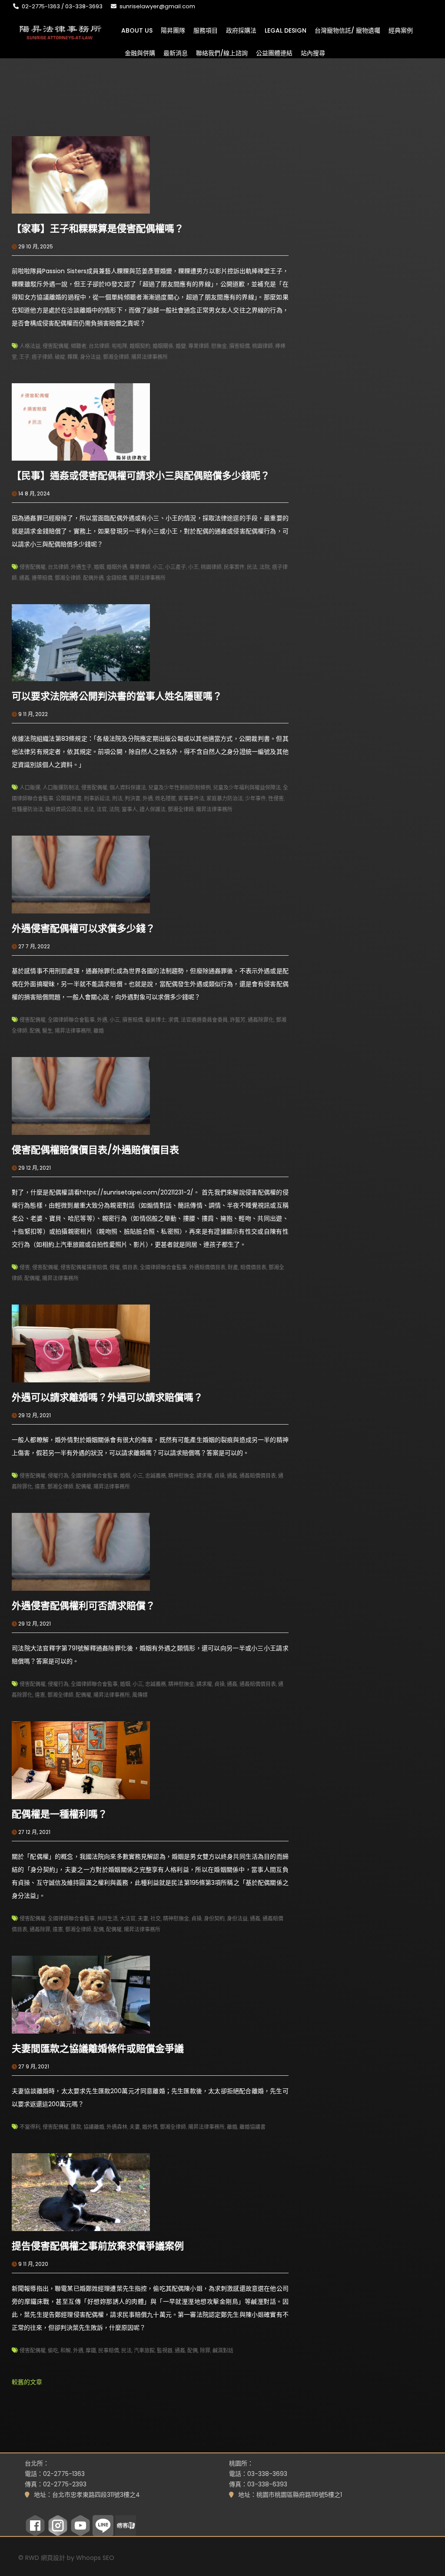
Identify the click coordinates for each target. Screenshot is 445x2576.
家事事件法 (191, 798)
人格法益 (30, 346)
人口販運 (30, 788)
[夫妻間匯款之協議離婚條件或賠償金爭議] (81, 1994)
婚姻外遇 (117, 567)
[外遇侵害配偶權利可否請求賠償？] (81, 1551)
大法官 (128, 1919)
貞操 (219, 1476)
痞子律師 (42, 357)
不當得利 (30, 2127)
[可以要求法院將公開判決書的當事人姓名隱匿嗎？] (81, 642)
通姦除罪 (40, 1929)
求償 (173, 1020)
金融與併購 (140, 53)
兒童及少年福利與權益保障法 (247, 788)
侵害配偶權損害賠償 (84, 1267)
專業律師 (199, 346)
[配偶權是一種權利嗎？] (81, 1760)
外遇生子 (81, 567)
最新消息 (176, 53)
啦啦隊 (120, 346)
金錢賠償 (116, 578)
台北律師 (99, 346)
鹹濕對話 (223, 2350)
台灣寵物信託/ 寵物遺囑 (347, 30)
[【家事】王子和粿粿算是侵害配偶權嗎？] (81, 174)
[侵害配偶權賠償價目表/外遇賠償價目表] (81, 1095)
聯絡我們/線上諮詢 (222, 53)
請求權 (204, 1476)
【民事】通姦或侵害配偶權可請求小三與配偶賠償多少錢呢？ (141, 476)
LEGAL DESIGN (286, 30)
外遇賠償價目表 (207, 1267)
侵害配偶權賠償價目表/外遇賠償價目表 (95, 1150)
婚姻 (99, 567)
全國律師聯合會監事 (71, 1020)
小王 (193, 567)
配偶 (35, 1031)
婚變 (181, 346)
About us (137, 30)
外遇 (148, 798)
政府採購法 (241, 30)
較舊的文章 (27, 2382)
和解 (66, 2350)
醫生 (47, 1031)
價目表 (130, 1267)
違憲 (40, 1487)
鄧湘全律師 (116, 357)
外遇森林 (117, 2127)
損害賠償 (239, 346)
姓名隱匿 (166, 798)
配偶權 (32, 1278)
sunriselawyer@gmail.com (157, 6)
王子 (24, 357)
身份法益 (237, 1919)
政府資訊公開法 (63, 809)
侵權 (115, 1267)
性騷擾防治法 (27, 809)
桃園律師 (262, 346)
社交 (156, 1919)
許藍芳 (238, 1020)
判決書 (133, 798)
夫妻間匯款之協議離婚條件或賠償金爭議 (98, 2049)
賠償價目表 (253, 1267)
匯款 (76, 2127)
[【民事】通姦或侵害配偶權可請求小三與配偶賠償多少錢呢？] (81, 422)
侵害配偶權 (56, 346)
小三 (158, 567)
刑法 (117, 798)
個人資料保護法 (128, 788)
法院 (265, 567)
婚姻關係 (163, 346)
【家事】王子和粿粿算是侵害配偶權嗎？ (98, 229)
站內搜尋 (313, 53)
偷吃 (53, 2350)
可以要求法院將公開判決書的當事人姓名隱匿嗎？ (117, 696)
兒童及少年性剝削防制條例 (179, 788)
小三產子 (176, 567)
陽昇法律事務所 (149, 357)
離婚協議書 (252, 2127)
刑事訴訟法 (97, 798)
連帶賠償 (42, 578)
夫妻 (143, 1919)
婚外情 (150, 2127)
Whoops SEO (95, 2558)
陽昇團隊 (173, 30)
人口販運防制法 (61, 788)
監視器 (165, 2350)
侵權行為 (58, 1476)
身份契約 (214, 1919)
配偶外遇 (93, 578)
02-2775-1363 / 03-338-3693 (62, 6)
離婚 (99, 1031)
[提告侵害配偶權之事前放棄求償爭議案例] (81, 2191)
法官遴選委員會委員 (204, 1020)
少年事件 (256, 798)
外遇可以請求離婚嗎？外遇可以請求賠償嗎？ (107, 1397)
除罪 (205, 2350)
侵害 (25, 1267)
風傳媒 (140, 1695)
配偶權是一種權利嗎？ (60, 1814)
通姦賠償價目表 (258, 1476)
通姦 (24, 578)
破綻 (60, 357)
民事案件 (234, 567)
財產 (233, 1267)
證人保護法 (153, 809)
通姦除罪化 (261, 1020)
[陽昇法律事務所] (61, 32)
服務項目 (206, 30)
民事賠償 (109, 2350)
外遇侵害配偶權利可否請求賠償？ (83, 1606)
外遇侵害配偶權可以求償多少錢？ (83, 928)
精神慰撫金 (181, 1476)
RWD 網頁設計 (45, 2558)
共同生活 (107, 1919)
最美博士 (156, 1020)
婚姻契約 (140, 346)
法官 (102, 809)
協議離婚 (94, 2127)
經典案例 (401, 30)
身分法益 (90, 357)
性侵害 (276, 798)
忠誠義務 (156, 1476)
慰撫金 (219, 346)
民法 (252, 567)
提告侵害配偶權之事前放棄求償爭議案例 (98, 2246)
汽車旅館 (144, 2350)
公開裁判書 (69, 798)
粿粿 (73, 357)
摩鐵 (91, 2350)
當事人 (130, 809)
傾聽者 (79, 346)
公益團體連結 (274, 53)
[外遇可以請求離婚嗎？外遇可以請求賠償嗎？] (81, 1343)
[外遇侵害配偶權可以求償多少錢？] (81, 874)
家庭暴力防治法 (225, 798)
